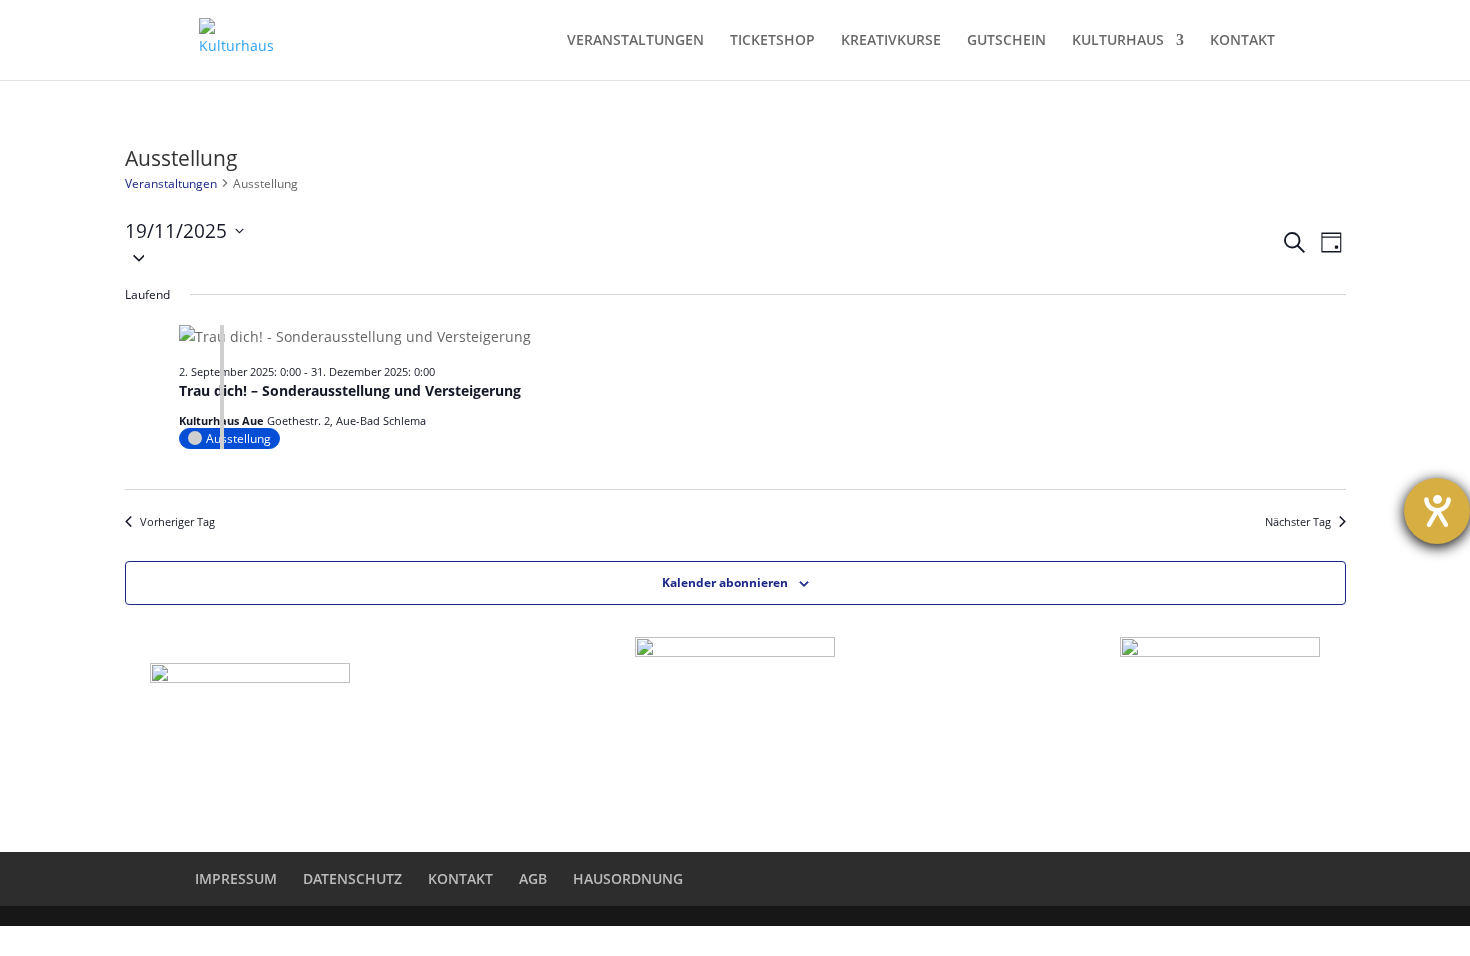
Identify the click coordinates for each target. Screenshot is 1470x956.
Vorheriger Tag (177, 521)
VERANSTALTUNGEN (635, 41)
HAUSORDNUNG (628, 878)
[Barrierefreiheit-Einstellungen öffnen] (1437, 511)
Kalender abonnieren (725, 582)
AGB (533, 878)
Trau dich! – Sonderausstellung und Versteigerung (350, 390)
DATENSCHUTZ (352, 878)
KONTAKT (1242, 41)
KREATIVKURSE (891, 41)
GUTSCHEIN (1006, 41)
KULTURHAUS (1118, 41)
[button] (702, 257)
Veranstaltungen (171, 183)
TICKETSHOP (772, 41)
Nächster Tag (1298, 521)
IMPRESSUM (236, 878)
